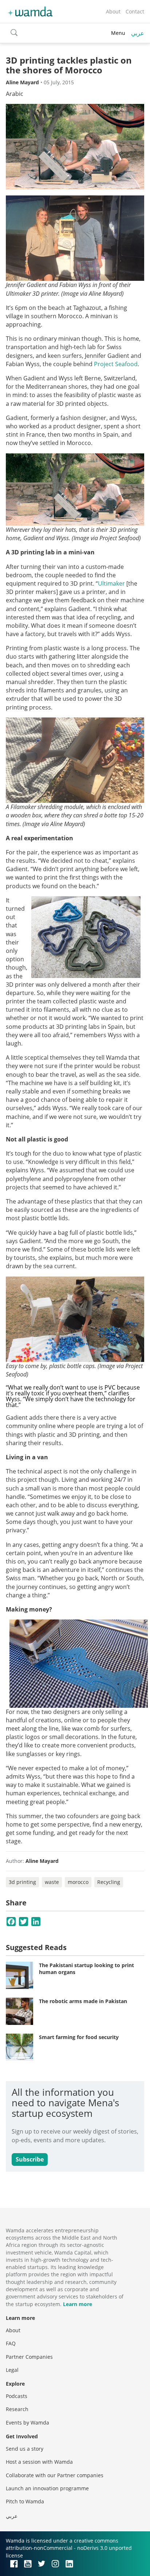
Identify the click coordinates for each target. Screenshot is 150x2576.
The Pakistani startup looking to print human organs (86, 1969)
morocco (78, 1882)
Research (17, 2409)
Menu (118, 33)
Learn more (78, 2304)
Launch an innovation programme (47, 2488)
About (113, 11)
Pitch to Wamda (25, 2501)
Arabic (15, 94)
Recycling (109, 1882)
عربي (138, 33)
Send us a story (25, 2449)
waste (52, 1882)
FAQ (11, 2343)
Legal (12, 2370)
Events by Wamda (27, 2423)
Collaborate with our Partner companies (55, 2475)
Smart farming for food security (79, 2037)
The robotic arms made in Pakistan (83, 2001)
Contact (135, 11)
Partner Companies (29, 2357)
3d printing (22, 1882)
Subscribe (30, 2159)
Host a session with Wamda (39, 2462)
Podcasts (17, 2396)
